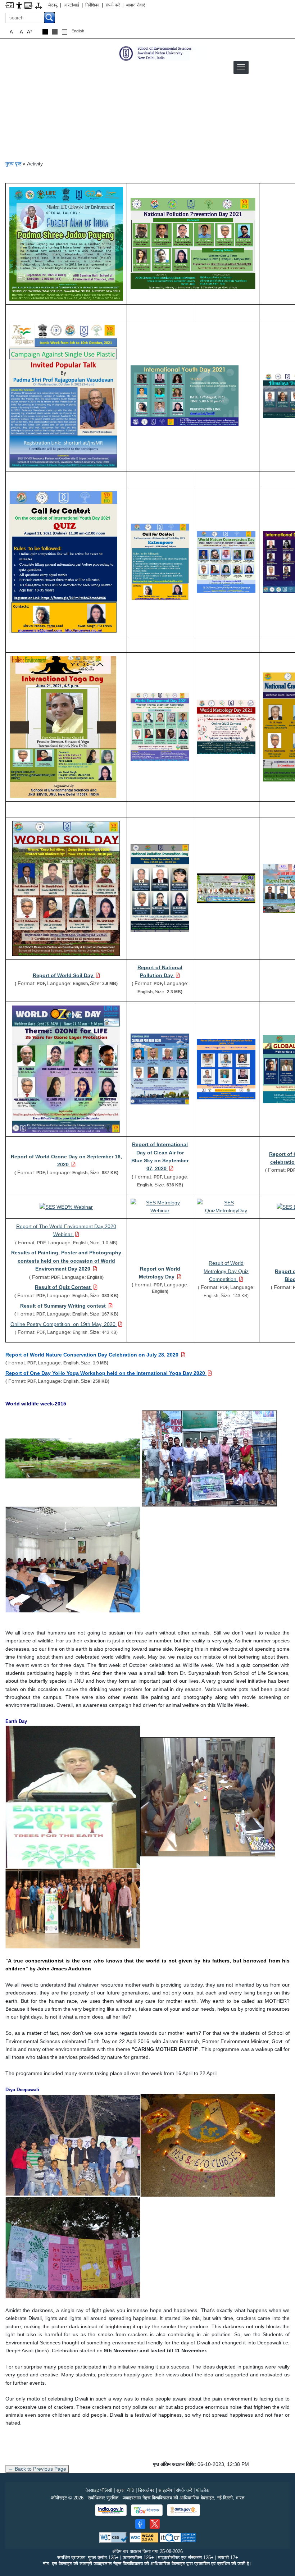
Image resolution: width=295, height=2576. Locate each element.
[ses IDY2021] (63, 726)
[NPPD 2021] (193, 243)
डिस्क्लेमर (146, 2490)
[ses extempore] (160, 561)
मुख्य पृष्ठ (13, 164)
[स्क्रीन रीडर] (28, 5)
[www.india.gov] (111, 2510)
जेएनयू (53, 5)
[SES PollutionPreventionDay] (160, 888)
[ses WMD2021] (226, 726)
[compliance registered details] (178, 2537)
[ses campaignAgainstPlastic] (63, 395)
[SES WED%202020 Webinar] (66, 1207)
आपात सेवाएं (135, 5)
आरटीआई (71, 5)
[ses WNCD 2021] (226, 561)
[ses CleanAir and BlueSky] (160, 1069)
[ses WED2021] (160, 726)
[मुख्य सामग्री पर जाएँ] (10, 5)
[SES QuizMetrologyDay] (226, 1206)
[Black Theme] (45, 32)
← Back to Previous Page (37, 2469)
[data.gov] (183, 2510)
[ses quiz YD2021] (63, 561)
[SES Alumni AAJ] (226, 888)
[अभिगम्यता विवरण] (19, 5)
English (78, 31)
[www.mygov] (147, 2510)
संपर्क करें (113, 5)
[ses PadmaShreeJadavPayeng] (66, 243)
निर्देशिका (92, 5)
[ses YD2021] (185, 395)
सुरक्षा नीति (125, 2490)
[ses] (162, 53)
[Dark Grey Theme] (55, 32)
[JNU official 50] (155, 2524)
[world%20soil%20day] (66, 888)
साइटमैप (165, 2490)
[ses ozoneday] (66, 1069)
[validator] (114, 2537)
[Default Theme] (65, 32)
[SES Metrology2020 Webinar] (160, 1206)
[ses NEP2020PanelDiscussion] (226, 1069)
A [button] (30, 32)
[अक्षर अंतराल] (38, 5)
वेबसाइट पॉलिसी (99, 2490)
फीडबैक (203, 2490)
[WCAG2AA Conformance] (144, 2537)
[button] (241, 67)
